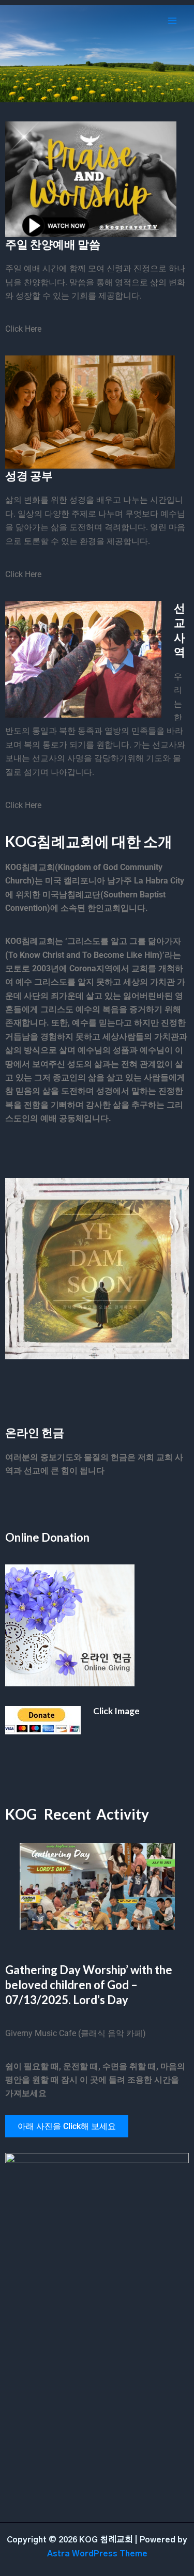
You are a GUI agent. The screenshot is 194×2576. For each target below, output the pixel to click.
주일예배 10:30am (97, 85)
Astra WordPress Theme (97, 2554)
